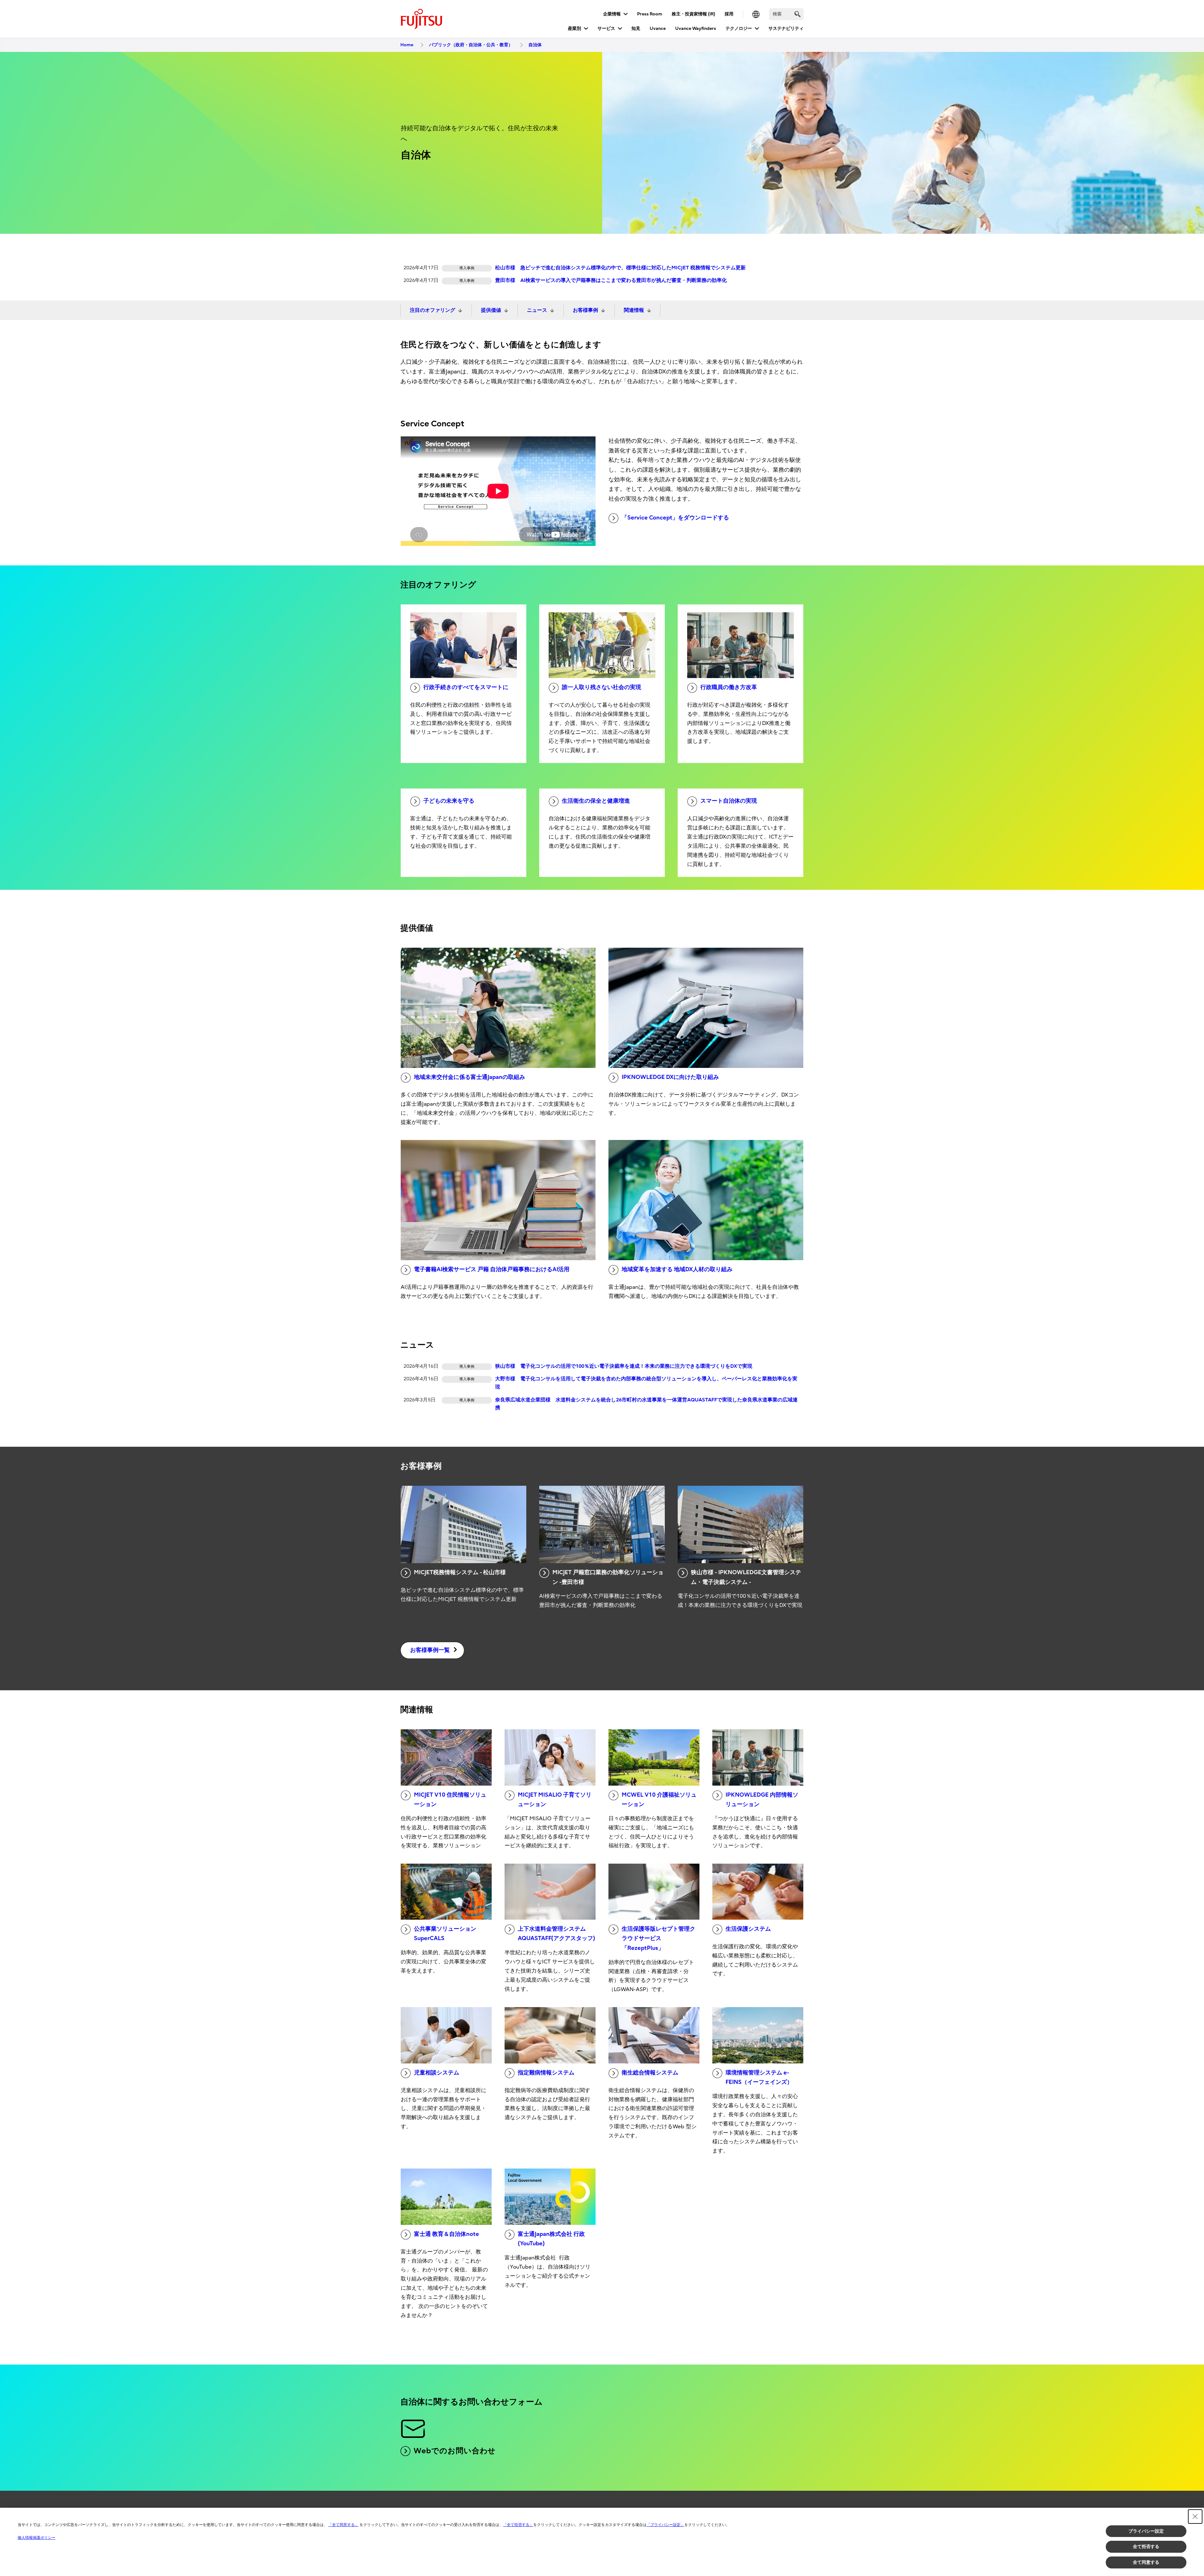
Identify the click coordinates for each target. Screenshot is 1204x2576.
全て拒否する (1146, 2546)
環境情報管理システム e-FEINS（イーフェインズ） (759, 2078)
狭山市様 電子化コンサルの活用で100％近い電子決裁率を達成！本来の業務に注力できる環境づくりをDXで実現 (624, 1366)
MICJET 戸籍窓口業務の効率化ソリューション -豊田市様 (608, 1577)
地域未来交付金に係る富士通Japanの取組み (469, 1077)
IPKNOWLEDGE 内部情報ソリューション (762, 1800)
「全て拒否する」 (518, 2525)
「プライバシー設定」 (665, 2525)
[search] (797, 14)
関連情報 (634, 310)
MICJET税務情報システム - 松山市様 (460, 1572)
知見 (636, 28)
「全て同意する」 (343, 2525)
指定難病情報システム (546, 2073)
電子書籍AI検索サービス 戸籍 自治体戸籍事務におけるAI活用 (492, 1269)
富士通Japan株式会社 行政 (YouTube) (551, 2239)
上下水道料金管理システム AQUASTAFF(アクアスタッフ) (557, 1934)
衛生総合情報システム (650, 2073)
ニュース (537, 310)
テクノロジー (739, 28)
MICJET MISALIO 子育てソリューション (555, 1800)
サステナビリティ (786, 28)
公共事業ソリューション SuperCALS (445, 1934)
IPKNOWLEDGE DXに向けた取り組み (670, 1077)
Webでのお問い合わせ (455, 2451)
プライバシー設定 (1146, 2531)
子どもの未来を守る (449, 801)
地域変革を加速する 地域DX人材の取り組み (677, 1269)
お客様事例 (585, 310)
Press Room (650, 14)
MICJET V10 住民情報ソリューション (450, 1800)
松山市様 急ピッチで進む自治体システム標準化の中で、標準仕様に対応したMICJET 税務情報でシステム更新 (620, 268)
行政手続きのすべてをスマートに (466, 687)
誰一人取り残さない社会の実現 (602, 687)
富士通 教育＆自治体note (447, 2234)
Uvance (658, 28)
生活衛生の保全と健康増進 (596, 801)
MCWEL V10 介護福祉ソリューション (659, 1800)
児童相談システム (437, 2073)
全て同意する (1146, 2562)
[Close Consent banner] (1195, 2517)
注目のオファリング (432, 310)
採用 (729, 14)
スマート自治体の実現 (729, 801)
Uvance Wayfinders (696, 28)
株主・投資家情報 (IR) (693, 14)
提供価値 (491, 310)
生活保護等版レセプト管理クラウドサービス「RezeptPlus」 (659, 1939)
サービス (606, 28)
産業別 (574, 28)
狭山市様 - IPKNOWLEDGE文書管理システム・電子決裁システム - (746, 1577)
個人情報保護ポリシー (37, 2538)
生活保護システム (748, 1929)
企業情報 (612, 14)
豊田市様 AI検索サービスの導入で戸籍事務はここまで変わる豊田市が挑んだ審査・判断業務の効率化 (611, 280)
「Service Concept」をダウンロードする (675, 518)
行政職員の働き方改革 (729, 687)
